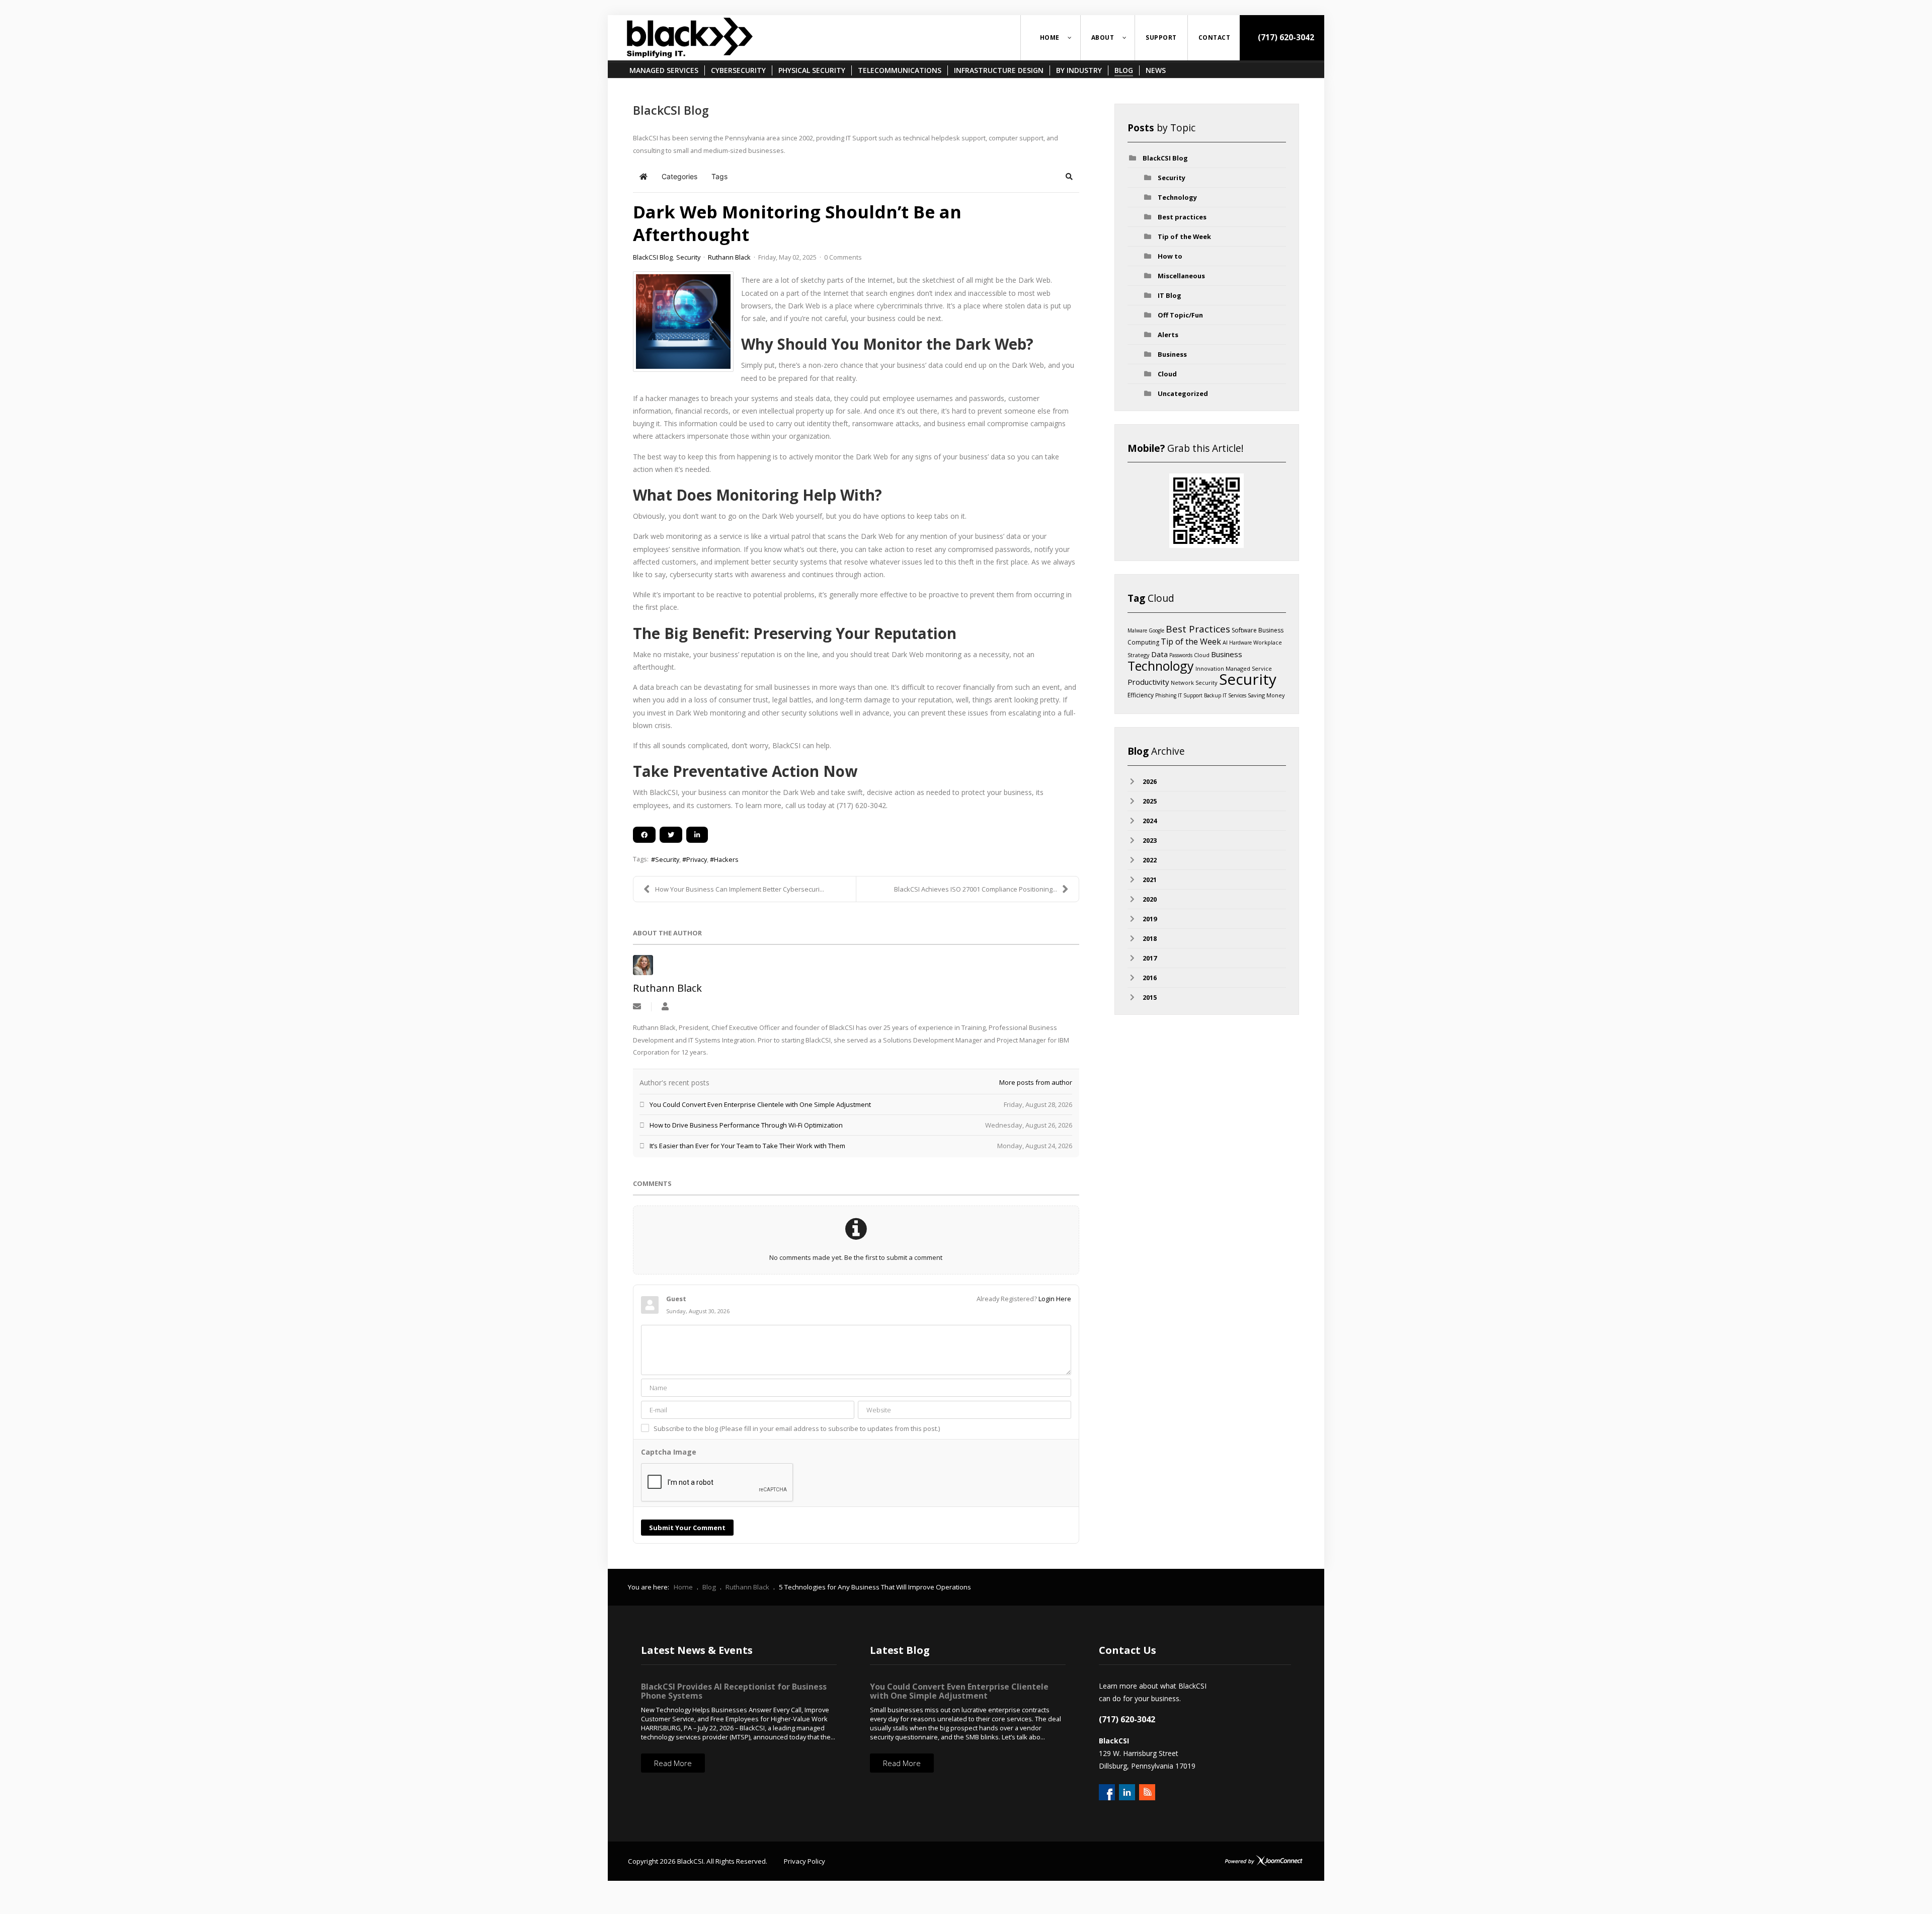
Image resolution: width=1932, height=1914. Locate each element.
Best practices (1182, 217)
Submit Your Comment (687, 1528)
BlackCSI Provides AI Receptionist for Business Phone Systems (734, 1691)
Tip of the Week (1184, 236)
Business (1172, 354)
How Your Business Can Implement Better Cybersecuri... (740, 889)
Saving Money (1266, 695)
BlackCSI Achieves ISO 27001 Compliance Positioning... (976, 889)
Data (1159, 654)
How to (1170, 256)
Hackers (726, 859)
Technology (1177, 197)
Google (1156, 630)
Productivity (1148, 682)
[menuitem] (1051, 38)
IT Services (1234, 695)
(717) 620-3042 (1285, 37)
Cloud (1167, 374)
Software (1244, 630)
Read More (673, 1763)
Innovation (1210, 668)
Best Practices (1198, 629)
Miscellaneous (1181, 276)
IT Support (1190, 695)
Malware (1137, 630)
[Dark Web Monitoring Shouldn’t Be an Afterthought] (683, 322)
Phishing (1166, 695)
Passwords (1181, 655)
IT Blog (1170, 295)
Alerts (1168, 335)
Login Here (1055, 1299)
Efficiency (1141, 695)
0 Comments (843, 257)
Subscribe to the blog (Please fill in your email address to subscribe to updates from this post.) (797, 1428)
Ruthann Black (729, 257)
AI (1225, 642)
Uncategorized (1183, 393)
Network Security (1194, 683)
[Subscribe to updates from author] (637, 1007)
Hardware (1240, 643)
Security (688, 257)
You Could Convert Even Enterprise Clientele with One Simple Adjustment (959, 1691)
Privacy (697, 859)
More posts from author (1036, 1082)
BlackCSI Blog (653, 257)
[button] (1069, 177)
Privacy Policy (804, 1861)
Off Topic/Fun (1180, 315)
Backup (1213, 695)
